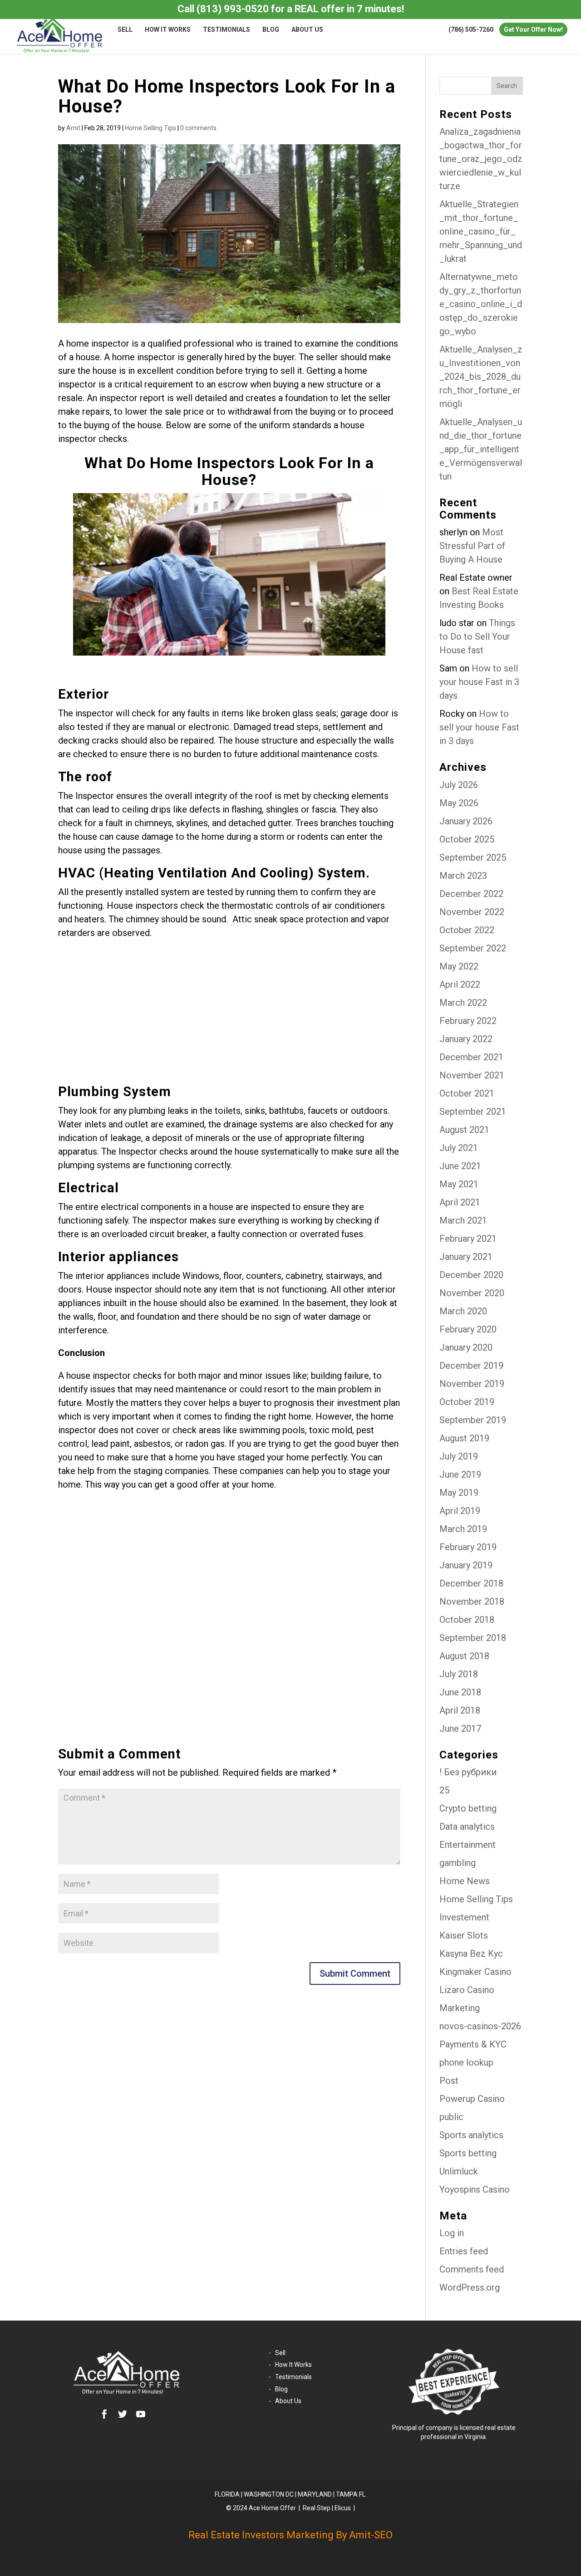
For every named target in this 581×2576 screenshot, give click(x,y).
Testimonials (226, 30)
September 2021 (473, 1112)
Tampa (347, 2494)
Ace (254, 2508)
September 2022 (473, 948)
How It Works (168, 30)
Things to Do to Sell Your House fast (477, 637)
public (451, 2117)
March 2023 (463, 876)
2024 (240, 2508)
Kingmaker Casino (475, 1972)
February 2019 (468, 1547)
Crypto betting (468, 1808)
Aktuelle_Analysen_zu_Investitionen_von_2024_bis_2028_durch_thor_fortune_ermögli (481, 377)
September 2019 (473, 1420)
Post (449, 2081)
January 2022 (466, 1039)
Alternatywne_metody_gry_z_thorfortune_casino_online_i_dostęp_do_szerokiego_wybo (481, 304)
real (490, 2428)
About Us (307, 30)
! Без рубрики (468, 1772)
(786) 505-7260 (471, 29)
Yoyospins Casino (475, 2189)
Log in (452, 2233)
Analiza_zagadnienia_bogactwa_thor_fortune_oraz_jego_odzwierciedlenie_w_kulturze (481, 159)
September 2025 (473, 857)
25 (444, 1790)
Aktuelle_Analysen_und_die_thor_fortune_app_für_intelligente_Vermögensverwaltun (481, 449)
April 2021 (460, 1202)
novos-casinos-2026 (480, 2026)
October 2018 (467, 1620)
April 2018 (460, 1710)
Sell (125, 30)
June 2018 (460, 1692)
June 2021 (460, 1166)
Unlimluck (459, 2171)
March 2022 (463, 1003)
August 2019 (464, 1438)
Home (270, 2508)
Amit (73, 128)
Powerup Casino (472, 2099)
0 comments (198, 128)
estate (506, 2428)
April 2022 (460, 984)
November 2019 (472, 1384)
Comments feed (472, 2269)
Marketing (460, 2008)
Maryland (315, 2494)
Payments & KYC (473, 2044)
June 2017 (460, 1729)
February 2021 (468, 1239)
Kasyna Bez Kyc (471, 1954)
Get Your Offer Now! (533, 29)
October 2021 (467, 1093)
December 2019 (471, 1366)
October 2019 (467, 1402)
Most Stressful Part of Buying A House (472, 546)
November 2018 (472, 1601)
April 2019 (460, 1511)
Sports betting (468, 2153)
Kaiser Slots (464, 1935)
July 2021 (459, 1148)
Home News (465, 1881)
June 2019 (460, 1474)
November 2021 (472, 1075)
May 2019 (459, 1493)
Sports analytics (471, 2135)
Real (309, 2508)
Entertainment (468, 1845)
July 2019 (459, 1456)
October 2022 (467, 930)
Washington (264, 2494)
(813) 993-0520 (233, 9)
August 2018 (464, 1656)
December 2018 (471, 1583)
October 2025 (467, 839)
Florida (227, 2494)
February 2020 (468, 1329)
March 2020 (463, 1311)
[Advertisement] (229, 1017)
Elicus (343, 2508)
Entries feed (464, 2251)
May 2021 (459, 1184)
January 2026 (466, 821)
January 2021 (466, 1257)
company (439, 2428)
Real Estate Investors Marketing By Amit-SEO (290, 2535)
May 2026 (459, 803)
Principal (404, 2428)
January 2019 (466, 1565)
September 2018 (473, 1638)
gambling (458, 1863)
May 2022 (459, 966)
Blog (271, 30)
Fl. (362, 2494)
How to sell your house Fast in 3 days (479, 682)
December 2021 (471, 1057)
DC (290, 2494)
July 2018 (459, 1674)
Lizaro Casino (467, 1990)
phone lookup (466, 2062)
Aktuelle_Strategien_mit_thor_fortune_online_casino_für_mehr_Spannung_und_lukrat (481, 231)
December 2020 (471, 1275)
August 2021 (464, 1130)
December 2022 (471, 894)
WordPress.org (470, 2287)
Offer (289, 2508)
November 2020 (472, 1293)
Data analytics (467, 1827)
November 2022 (472, 912)
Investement (464, 1917)
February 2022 (468, 1021)
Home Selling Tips (150, 128)
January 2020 (466, 1347)
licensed (472, 2428)
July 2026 (459, 785)
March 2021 (463, 1220)
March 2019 (463, 1529)
